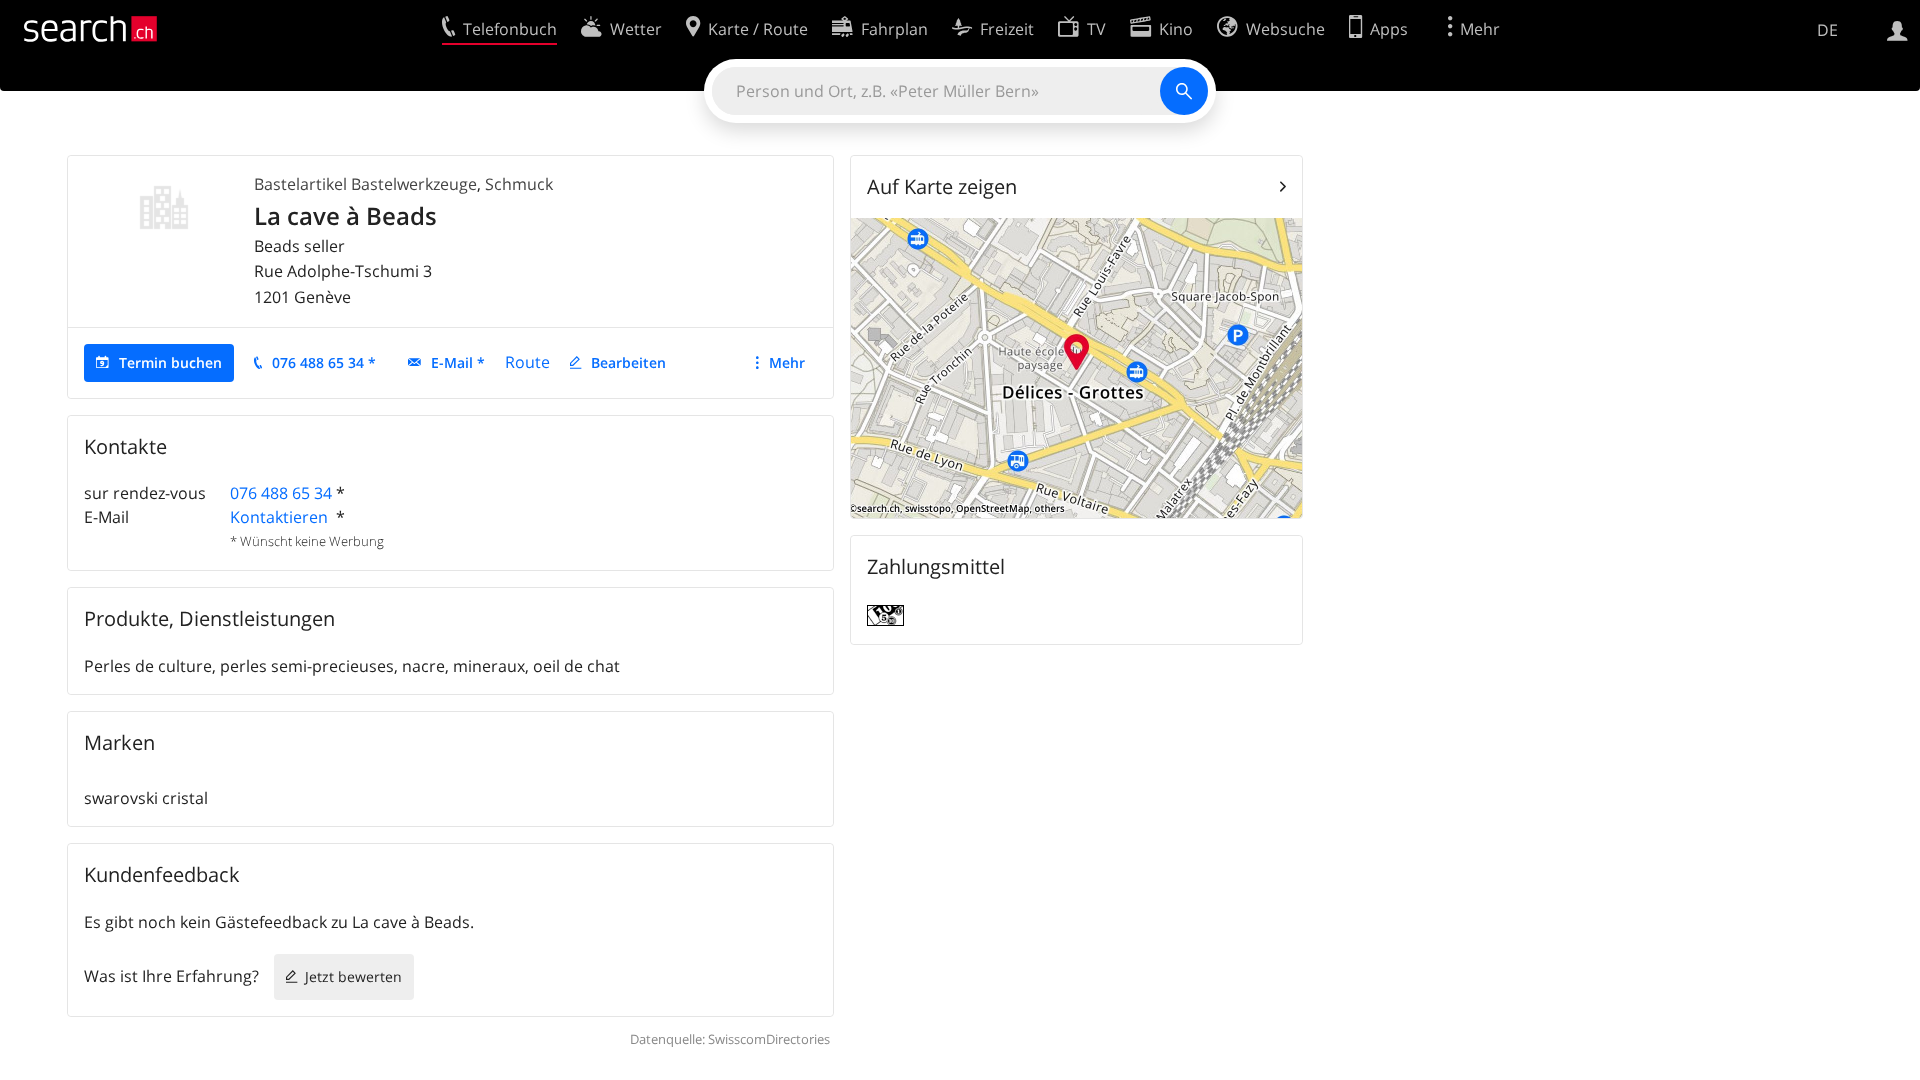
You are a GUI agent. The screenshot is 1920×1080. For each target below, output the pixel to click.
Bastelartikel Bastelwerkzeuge (365, 184)
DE (1827, 30)
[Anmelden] (1897, 29)
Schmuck (519, 184)
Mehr (787, 362)
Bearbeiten (628, 362)
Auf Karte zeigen (942, 186)
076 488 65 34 (281, 493)
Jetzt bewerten (353, 976)
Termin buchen (170, 362)
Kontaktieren (281, 517)
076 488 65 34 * (324, 362)
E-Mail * (458, 362)
